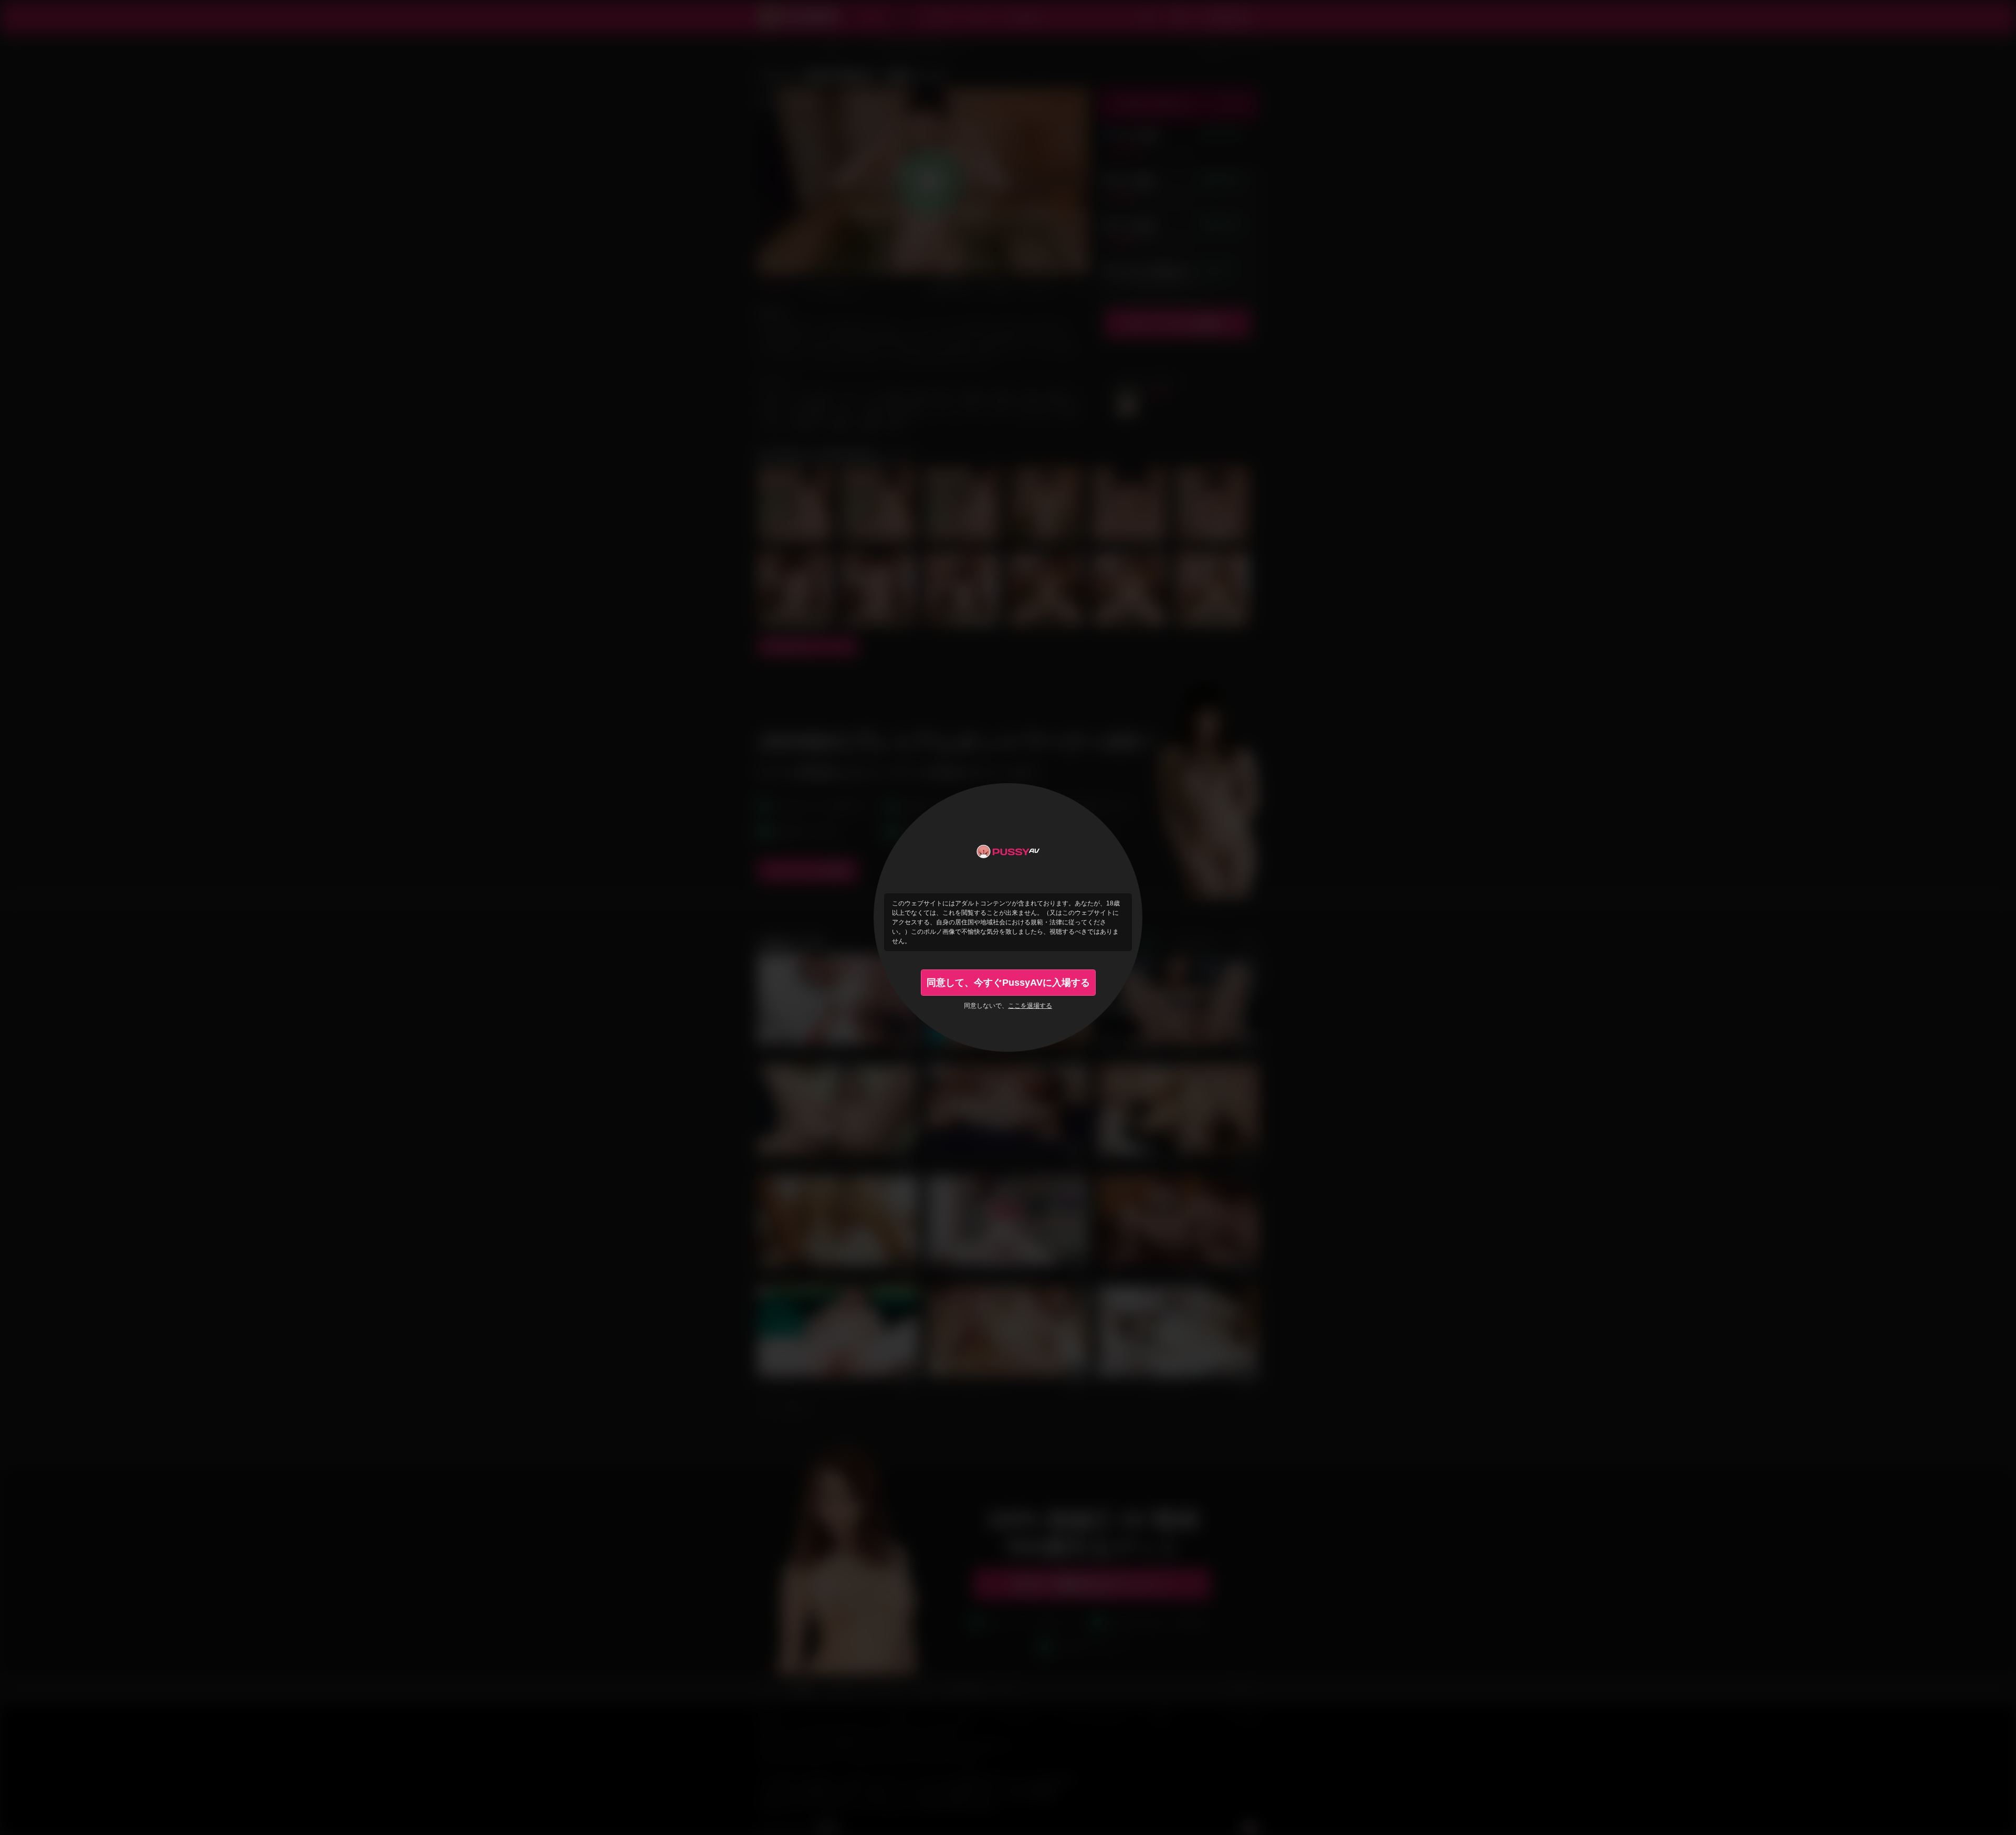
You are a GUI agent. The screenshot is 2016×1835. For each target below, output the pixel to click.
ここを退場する (1030, 1006)
